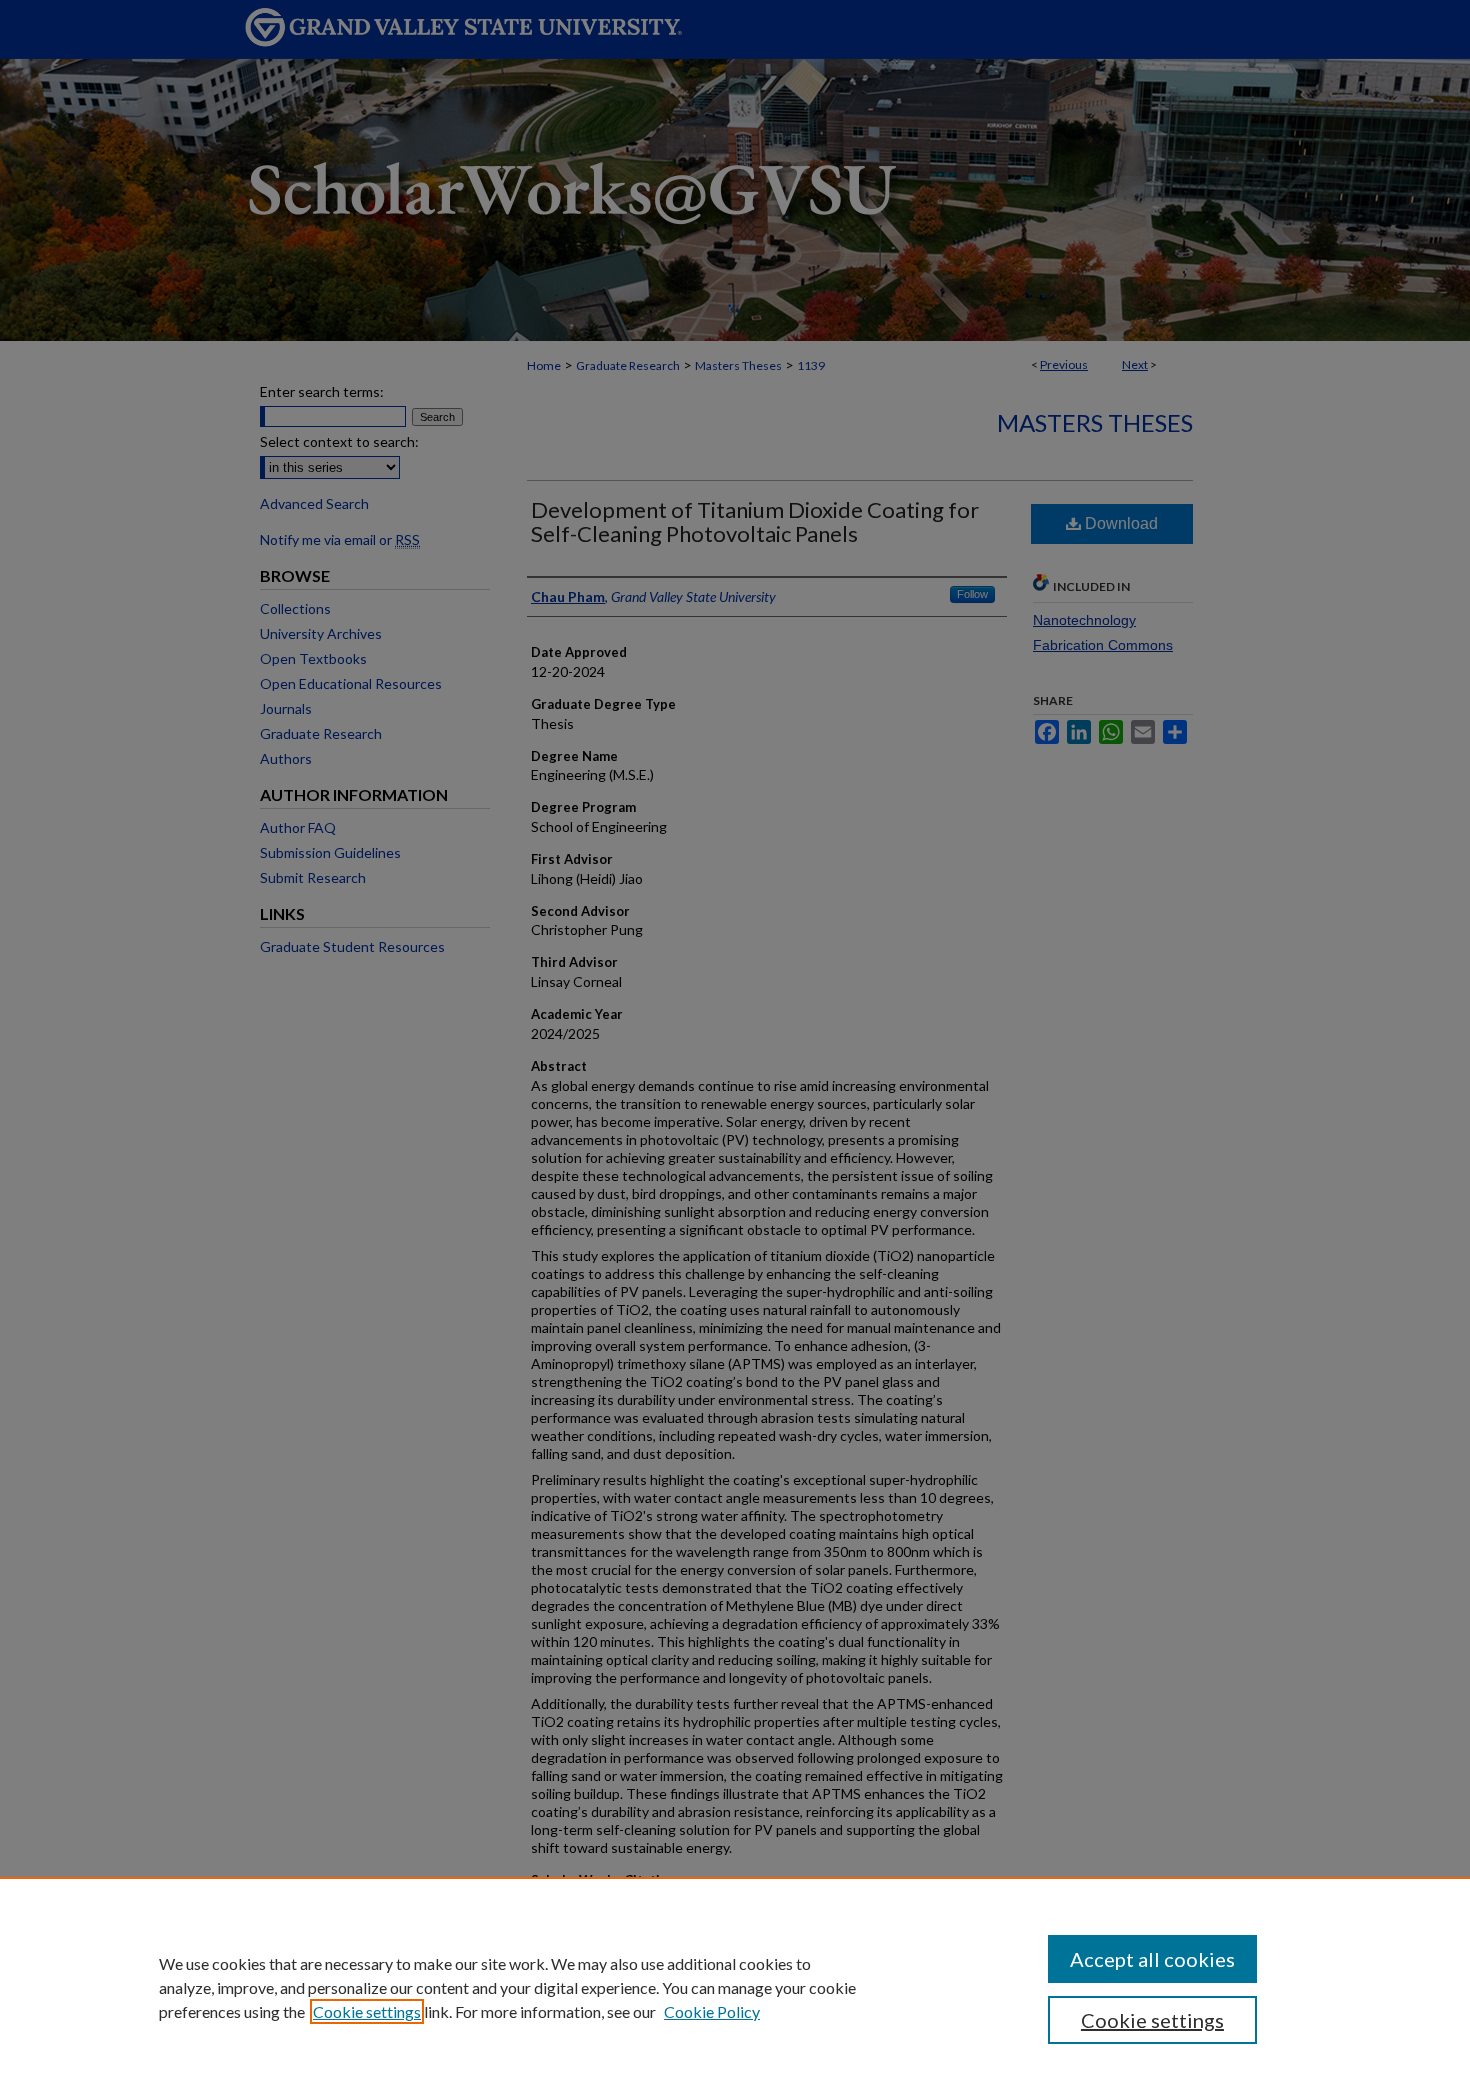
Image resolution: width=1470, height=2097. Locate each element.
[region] (735, 1987)
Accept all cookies (1152, 1959)
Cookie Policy (712, 2011)
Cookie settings (367, 2011)
